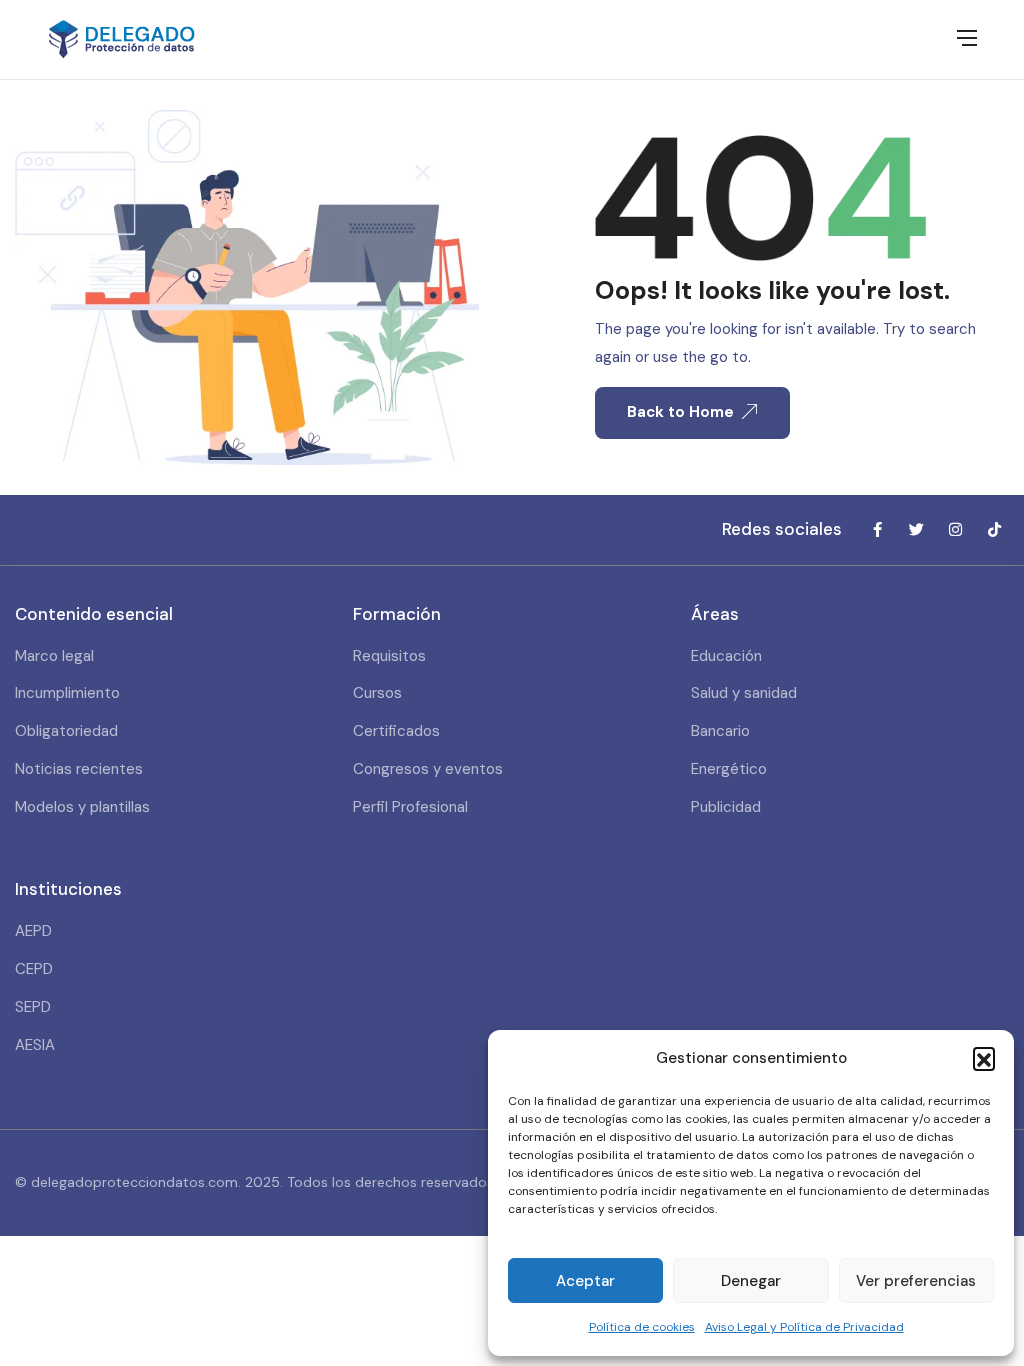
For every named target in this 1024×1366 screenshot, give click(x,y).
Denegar (751, 1281)
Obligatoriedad (66, 731)
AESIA (35, 1045)
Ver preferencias (916, 1281)
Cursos (377, 693)
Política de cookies (642, 1327)
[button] (984, 1058)
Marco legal (54, 656)
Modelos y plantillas (82, 807)
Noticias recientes (79, 769)
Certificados (396, 731)
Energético (729, 769)
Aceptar (585, 1281)
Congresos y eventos (428, 769)
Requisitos (389, 656)
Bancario (720, 731)
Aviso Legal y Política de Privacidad (804, 1327)
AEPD (33, 931)
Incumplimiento (67, 693)
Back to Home (680, 412)
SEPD (33, 1007)
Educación (726, 656)
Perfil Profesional (410, 807)
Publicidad (726, 807)
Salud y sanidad (744, 693)
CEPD (34, 969)
